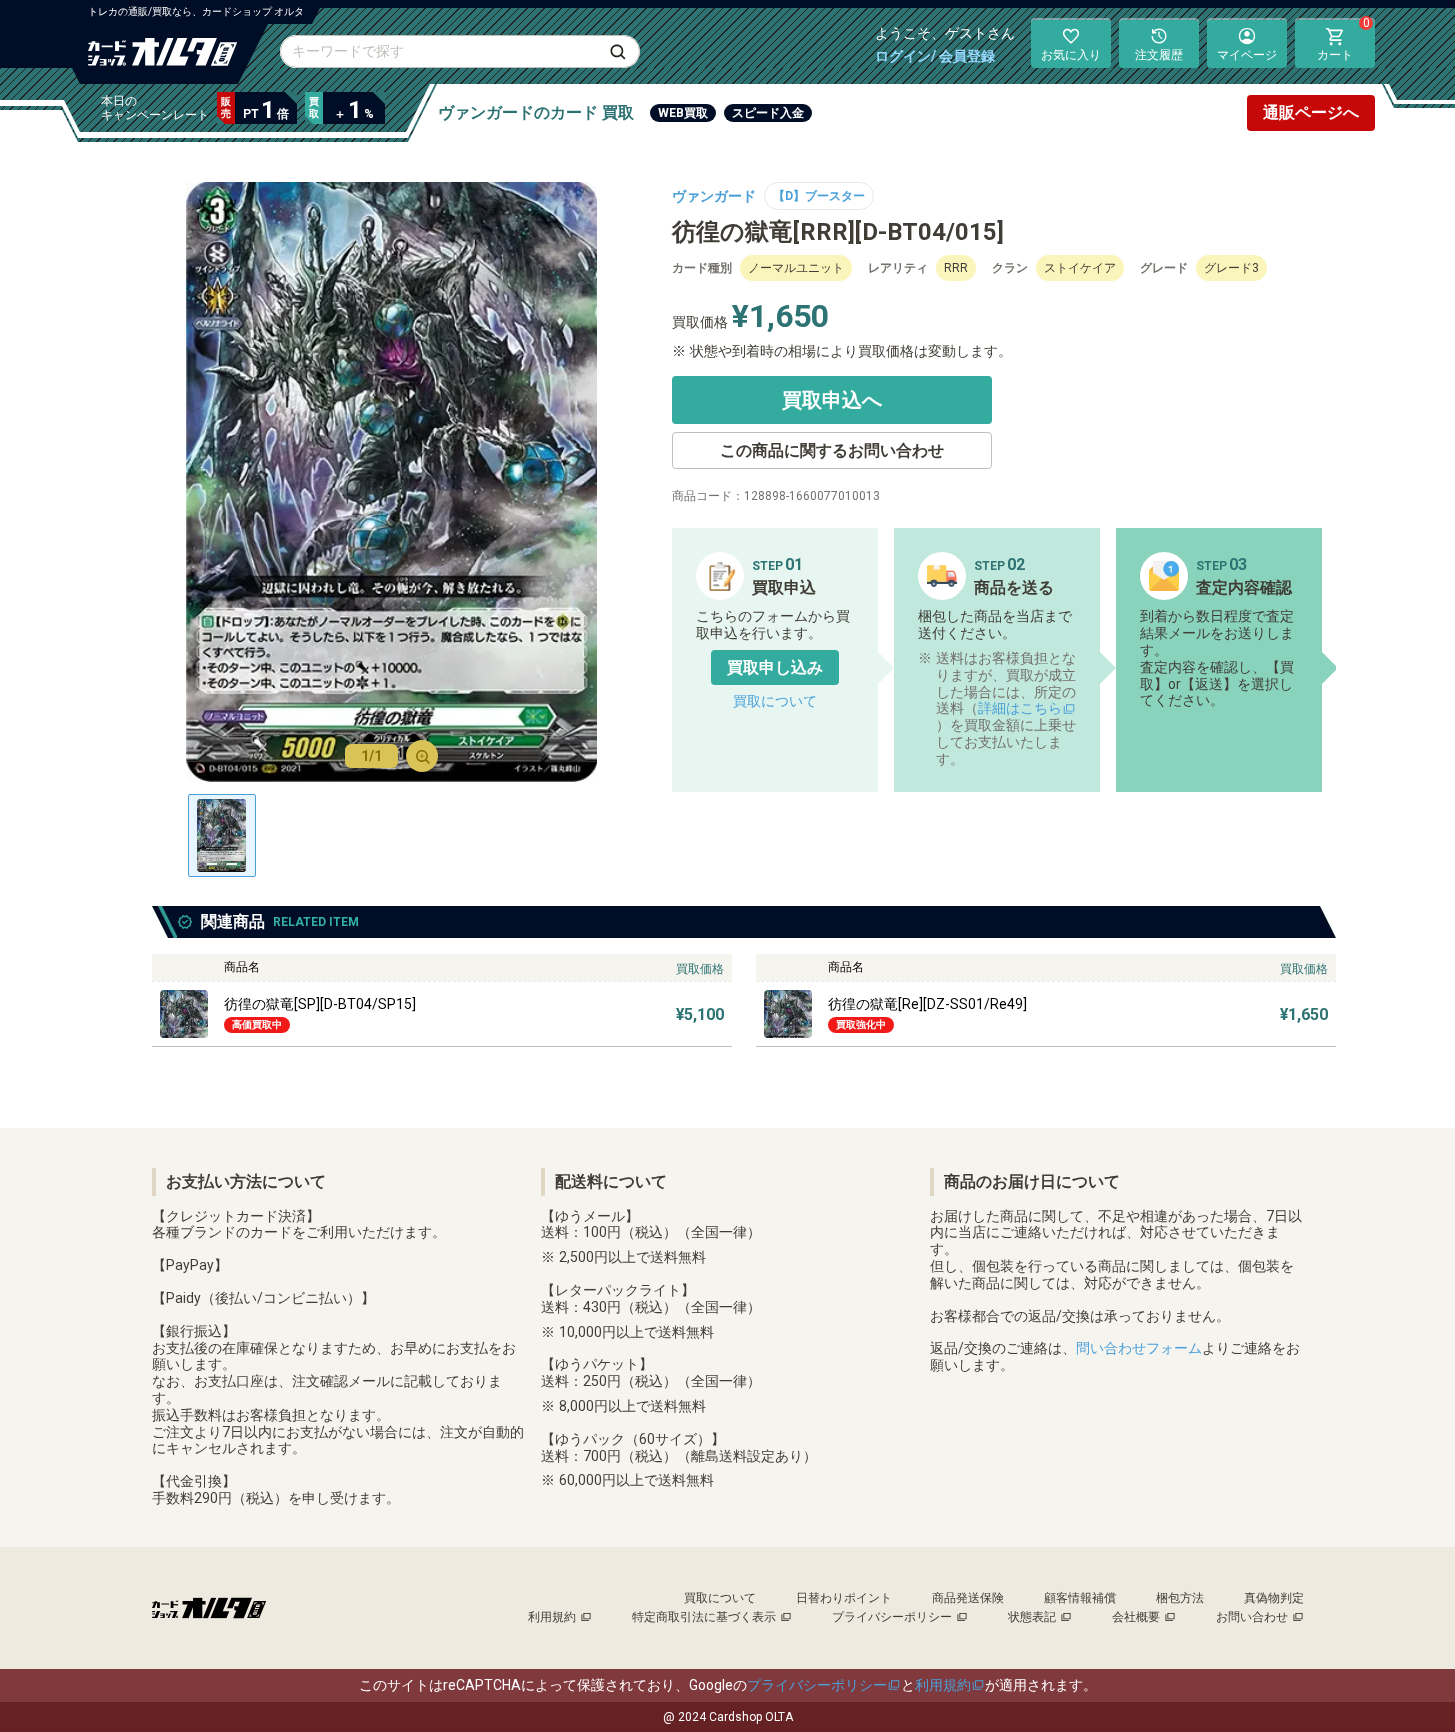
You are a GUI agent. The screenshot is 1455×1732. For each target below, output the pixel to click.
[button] (775, 667)
